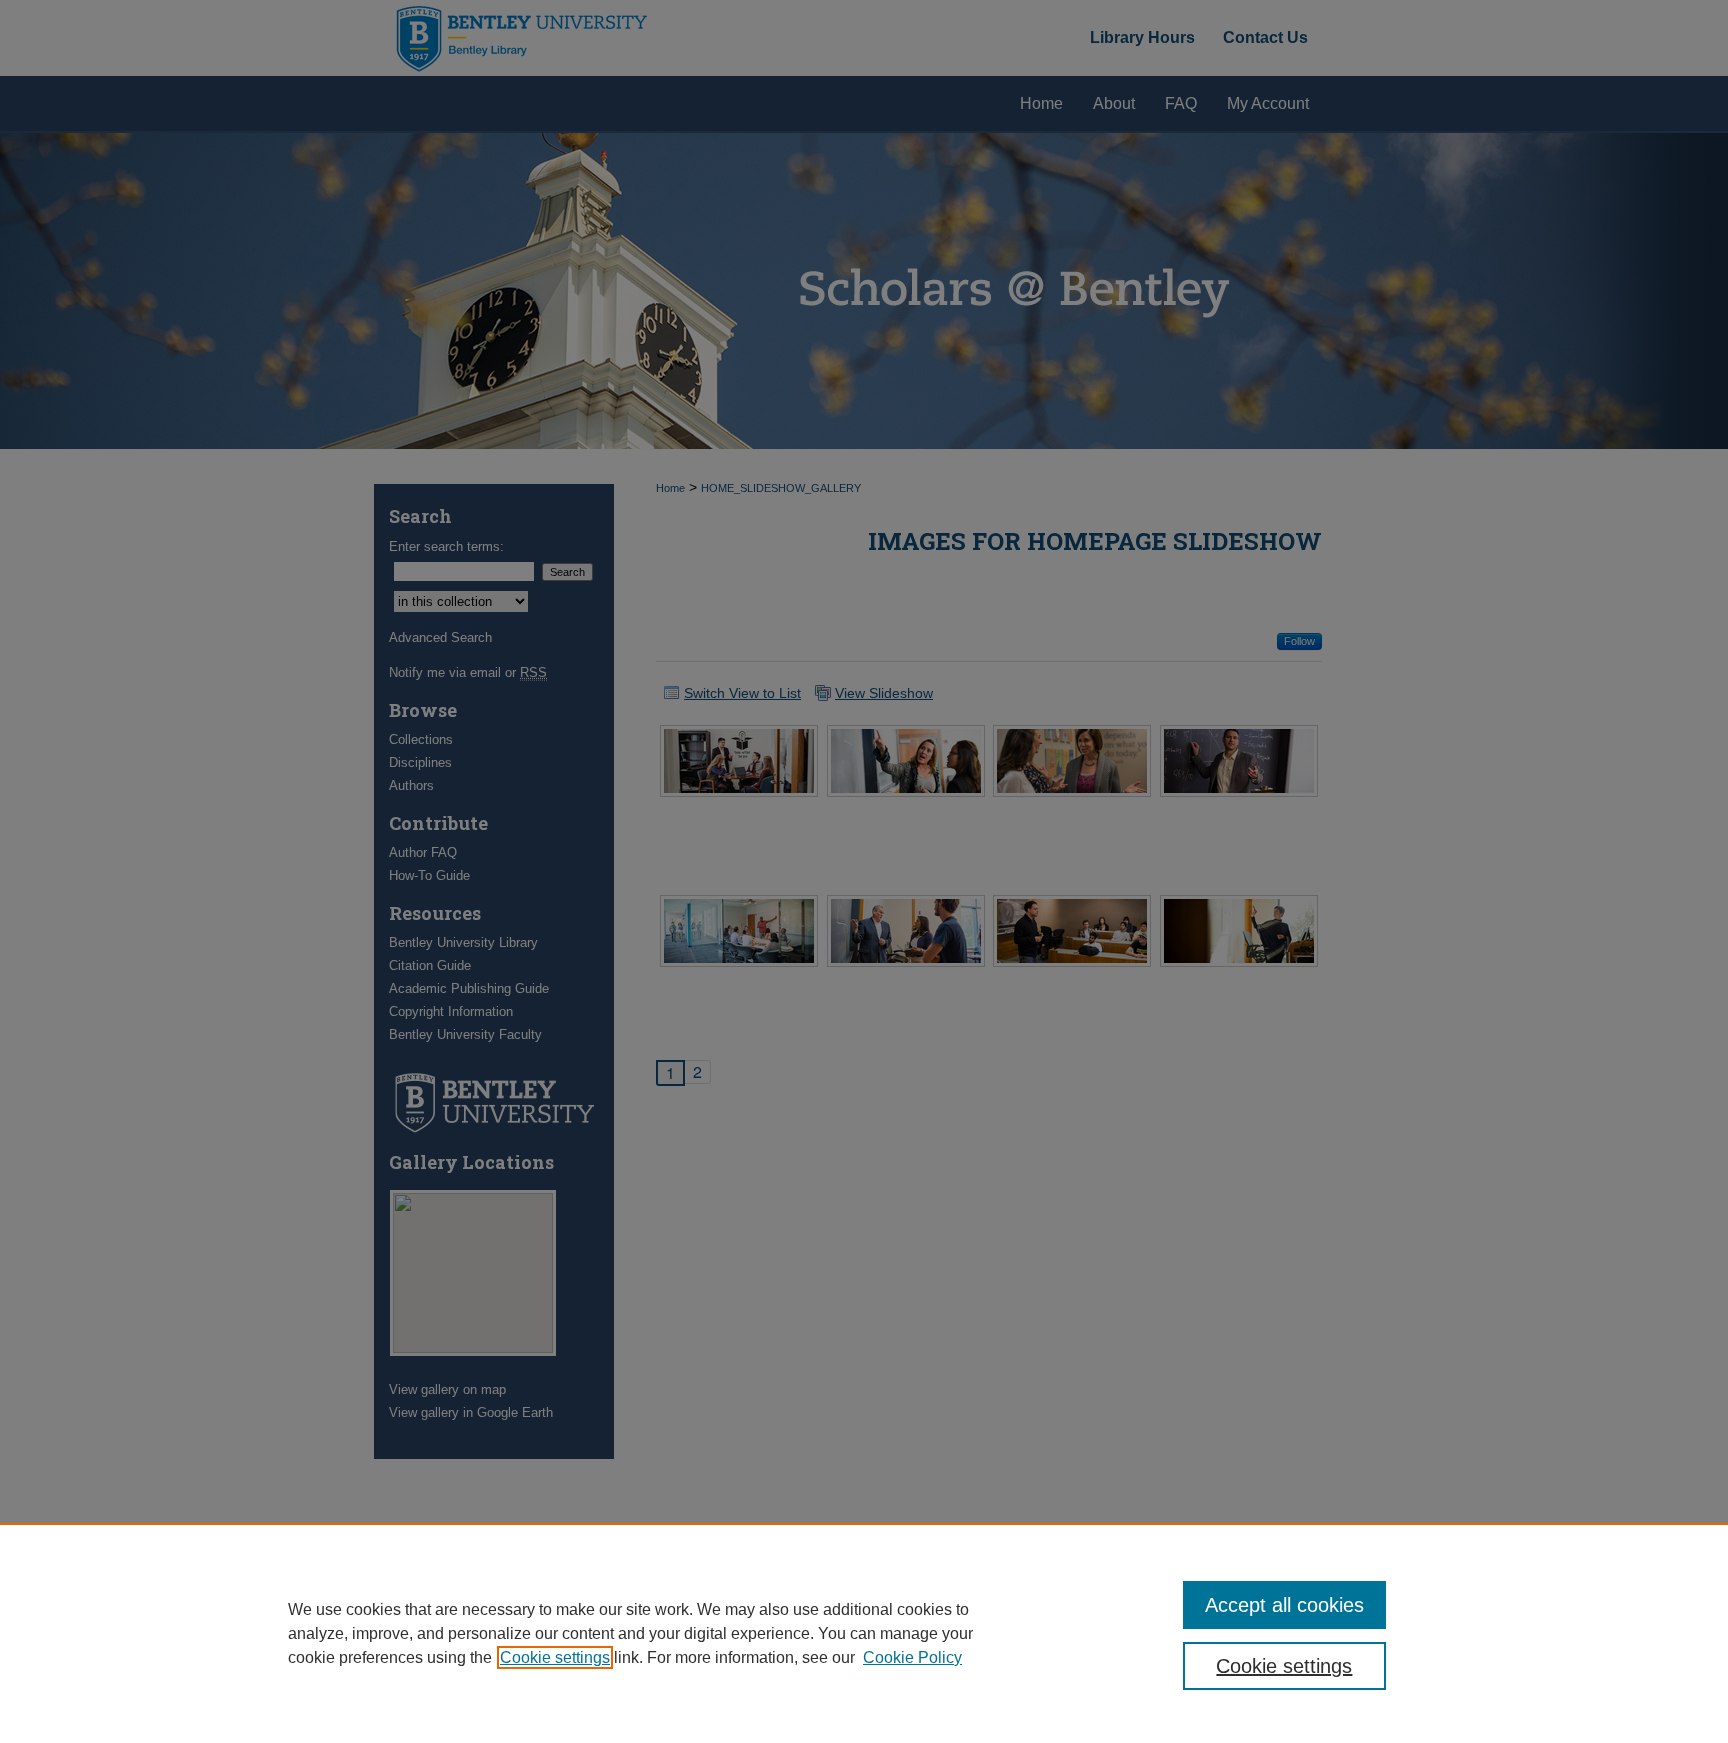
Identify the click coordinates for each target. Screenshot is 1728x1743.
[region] (864, 1633)
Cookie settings (555, 1657)
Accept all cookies (1284, 1605)
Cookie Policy (912, 1657)
